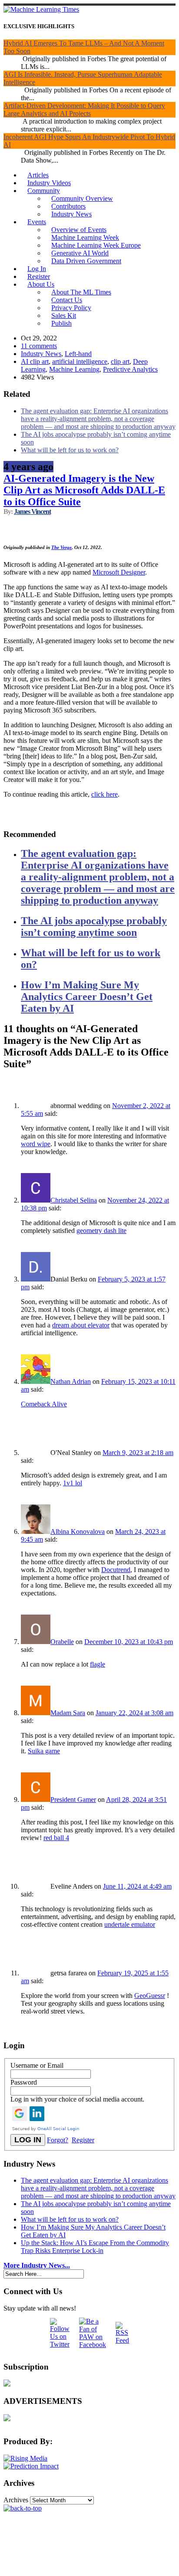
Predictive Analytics (130, 369)
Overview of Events (79, 230)
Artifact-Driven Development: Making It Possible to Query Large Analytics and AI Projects (84, 110)
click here (104, 794)
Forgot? (58, 2140)
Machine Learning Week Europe (96, 245)
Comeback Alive (44, 1404)
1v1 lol (73, 1483)
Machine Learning (74, 369)
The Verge (61, 547)
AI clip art (35, 361)
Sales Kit (64, 315)
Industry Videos (49, 183)
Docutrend (116, 1570)
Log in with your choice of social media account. (77, 2099)
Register (39, 276)
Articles (38, 175)
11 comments (39, 346)
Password (24, 2082)
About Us (41, 284)
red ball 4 (56, 1838)
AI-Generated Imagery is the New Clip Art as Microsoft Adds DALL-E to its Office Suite (84, 490)
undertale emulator (130, 1924)
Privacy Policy (71, 308)
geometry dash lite (101, 1231)
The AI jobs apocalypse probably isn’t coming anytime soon (94, 927)
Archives (16, 2500)
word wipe (36, 1144)
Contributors (68, 206)
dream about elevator (81, 1325)
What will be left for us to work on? (70, 450)
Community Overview (82, 198)
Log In (37, 269)
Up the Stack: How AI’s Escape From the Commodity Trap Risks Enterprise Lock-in (95, 2247)
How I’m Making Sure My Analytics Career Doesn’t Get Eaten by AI (87, 997)
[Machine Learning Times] (41, 9)
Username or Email (37, 2065)
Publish (61, 323)
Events (37, 222)
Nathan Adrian (71, 1381)
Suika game (44, 1751)
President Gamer (73, 1800)
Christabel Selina (74, 1200)
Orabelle (62, 1642)
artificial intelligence (80, 361)
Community (44, 191)
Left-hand (78, 354)
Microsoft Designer (119, 572)
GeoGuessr (150, 1996)
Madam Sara (68, 1713)
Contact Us (67, 300)
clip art (120, 361)
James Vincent (32, 512)
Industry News (71, 214)
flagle (98, 1664)
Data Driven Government (86, 261)
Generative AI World (80, 253)
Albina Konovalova (78, 1532)
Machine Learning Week (85, 237)
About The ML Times (81, 292)
